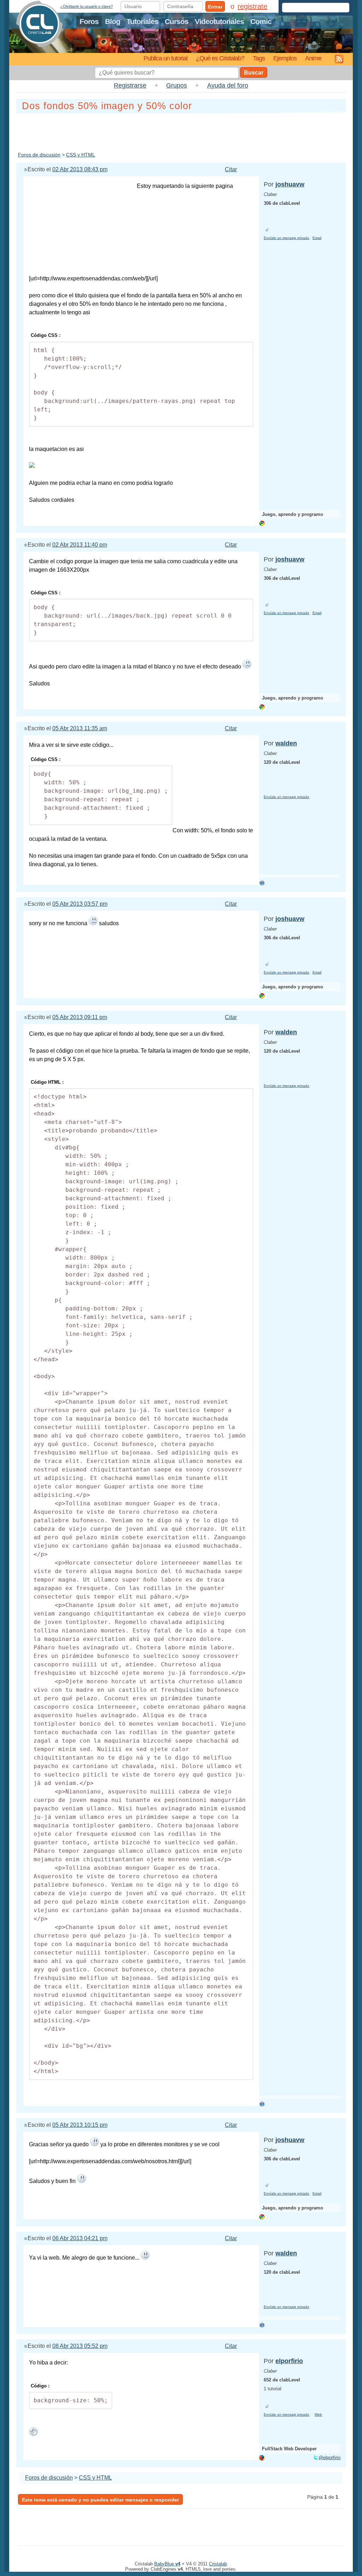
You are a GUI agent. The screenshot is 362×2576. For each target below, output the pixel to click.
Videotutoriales (219, 21)
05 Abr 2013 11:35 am (80, 728)
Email (317, 238)
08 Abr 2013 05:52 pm (80, 2346)
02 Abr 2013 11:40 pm (80, 545)
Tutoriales (142, 21)
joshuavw (290, 184)
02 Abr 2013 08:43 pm (80, 169)
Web (318, 2414)
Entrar (215, 7)
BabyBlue (167, 2564)
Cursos (177, 21)
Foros (89, 21)
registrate (252, 6)
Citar (231, 169)
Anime (313, 58)
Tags (259, 58)
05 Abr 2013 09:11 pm (80, 1017)
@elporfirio (329, 2458)
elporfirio (289, 2361)
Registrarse (130, 85)
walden (286, 743)
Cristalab (218, 2564)
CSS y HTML (81, 155)
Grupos (177, 85)
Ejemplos (285, 58)
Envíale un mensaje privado (287, 238)
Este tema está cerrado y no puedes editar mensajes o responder (100, 2500)
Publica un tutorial (165, 58)
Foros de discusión (39, 155)
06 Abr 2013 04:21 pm (80, 2238)
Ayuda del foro (228, 85)
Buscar (254, 73)
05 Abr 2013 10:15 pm (80, 2125)
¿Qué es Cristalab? (220, 58)
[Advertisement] (181, 131)
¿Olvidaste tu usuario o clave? (87, 6)
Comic (261, 21)
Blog (113, 21)
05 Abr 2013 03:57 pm (80, 904)
